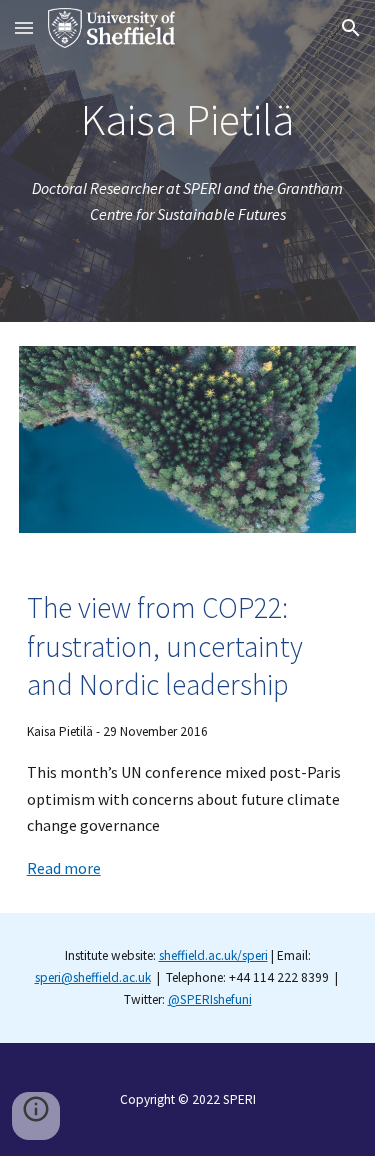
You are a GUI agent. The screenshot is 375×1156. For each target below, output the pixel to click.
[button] (24, 27)
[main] (188, 120)
